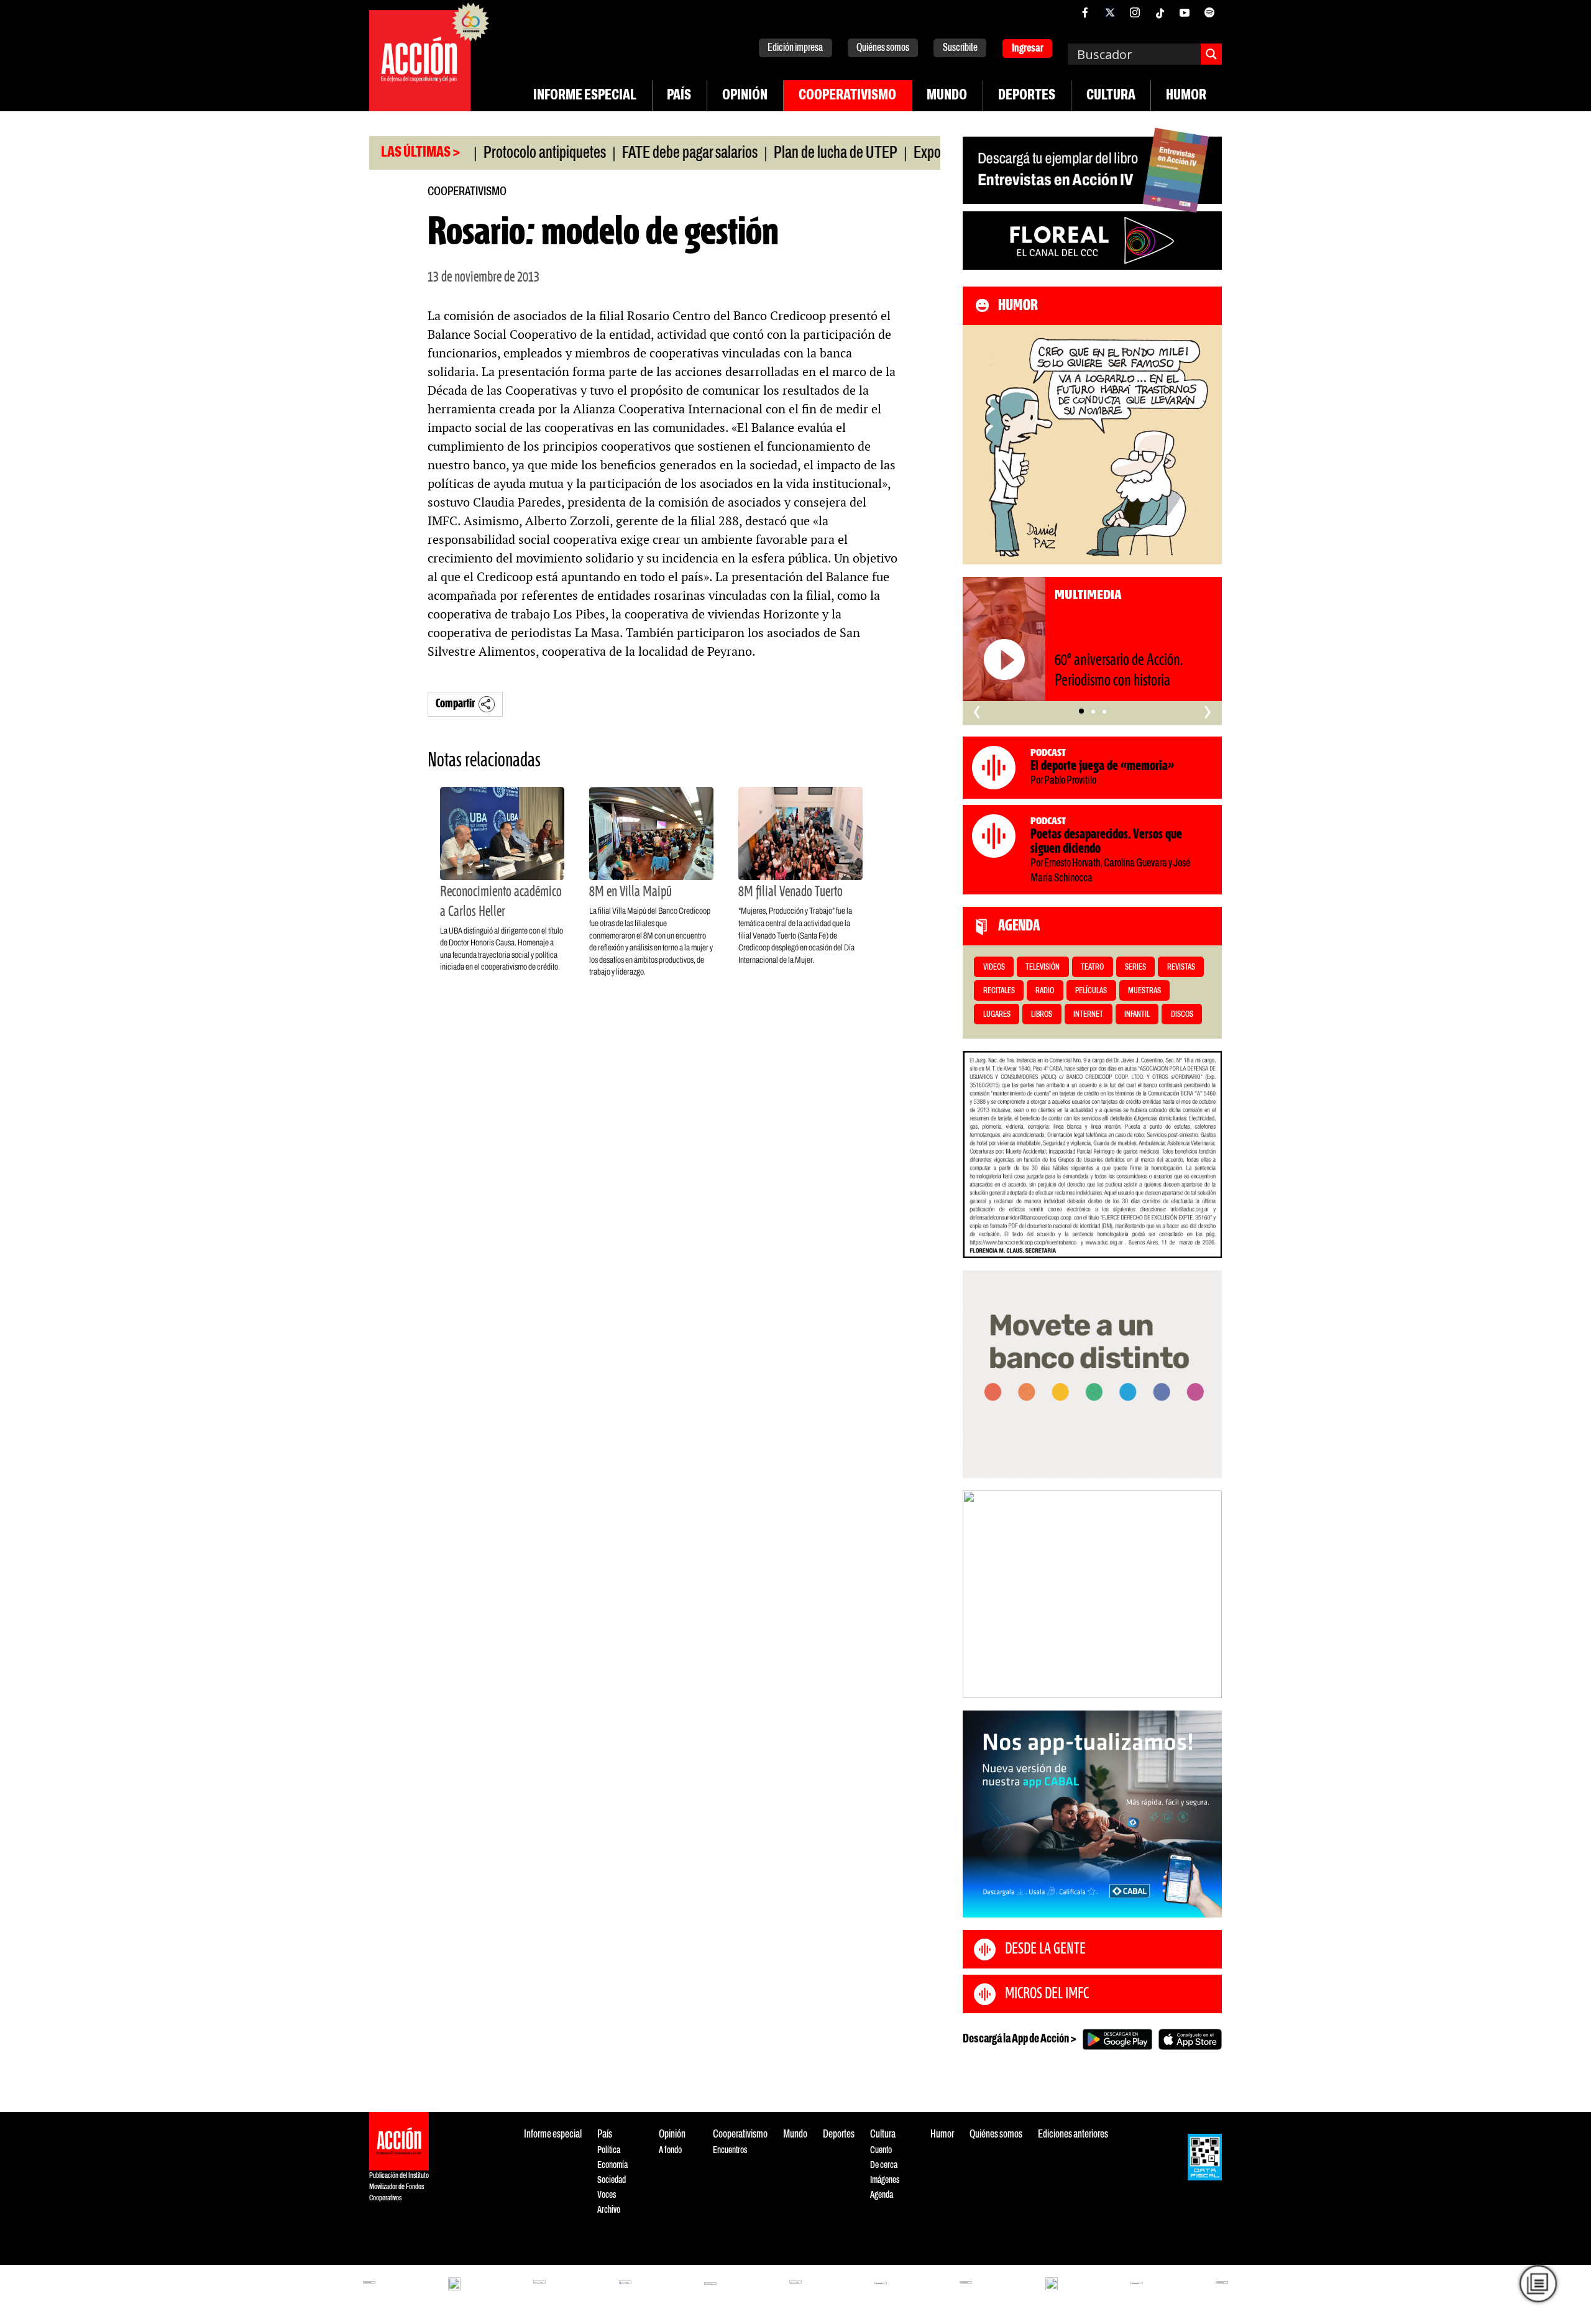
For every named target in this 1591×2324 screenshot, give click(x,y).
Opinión (745, 96)
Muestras (1144, 991)
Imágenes (885, 2180)
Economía (612, 2165)
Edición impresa (795, 48)
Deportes (1027, 96)
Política (609, 2150)
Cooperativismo (847, 96)
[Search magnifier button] (1211, 54)
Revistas (1181, 967)
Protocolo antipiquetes (480, 154)
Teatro (1092, 967)
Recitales (999, 991)
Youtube (1185, 12)
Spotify (1209, 12)
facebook (1085, 12)
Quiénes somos (883, 48)
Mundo (947, 96)
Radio (1045, 991)
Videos (994, 967)
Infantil (1137, 1015)
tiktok (1160, 12)
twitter (1110, 12)
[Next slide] (1206, 1594)
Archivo (609, 2210)
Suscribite (960, 48)
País (679, 96)
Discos (1182, 1015)
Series (1135, 967)
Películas (1091, 991)
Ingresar (1028, 49)
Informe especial (585, 96)
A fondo (670, 2150)
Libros (1042, 1015)
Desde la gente (1045, 1949)
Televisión (1043, 967)
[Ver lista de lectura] (1538, 2284)
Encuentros (730, 2150)
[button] (1081, 712)
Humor (1186, 96)
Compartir (455, 704)
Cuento (881, 2150)
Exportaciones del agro (911, 154)
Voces (607, 2195)
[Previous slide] (978, 1594)
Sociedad (612, 2180)
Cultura (1111, 96)
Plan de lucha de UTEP (771, 154)
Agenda (882, 2195)
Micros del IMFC (1047, 1994)
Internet (1088, 1015)
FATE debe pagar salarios (625, 154)
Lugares (997, 1015)
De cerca (884, 2165)
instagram (1135, 12)
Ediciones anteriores (1073, 2135)
